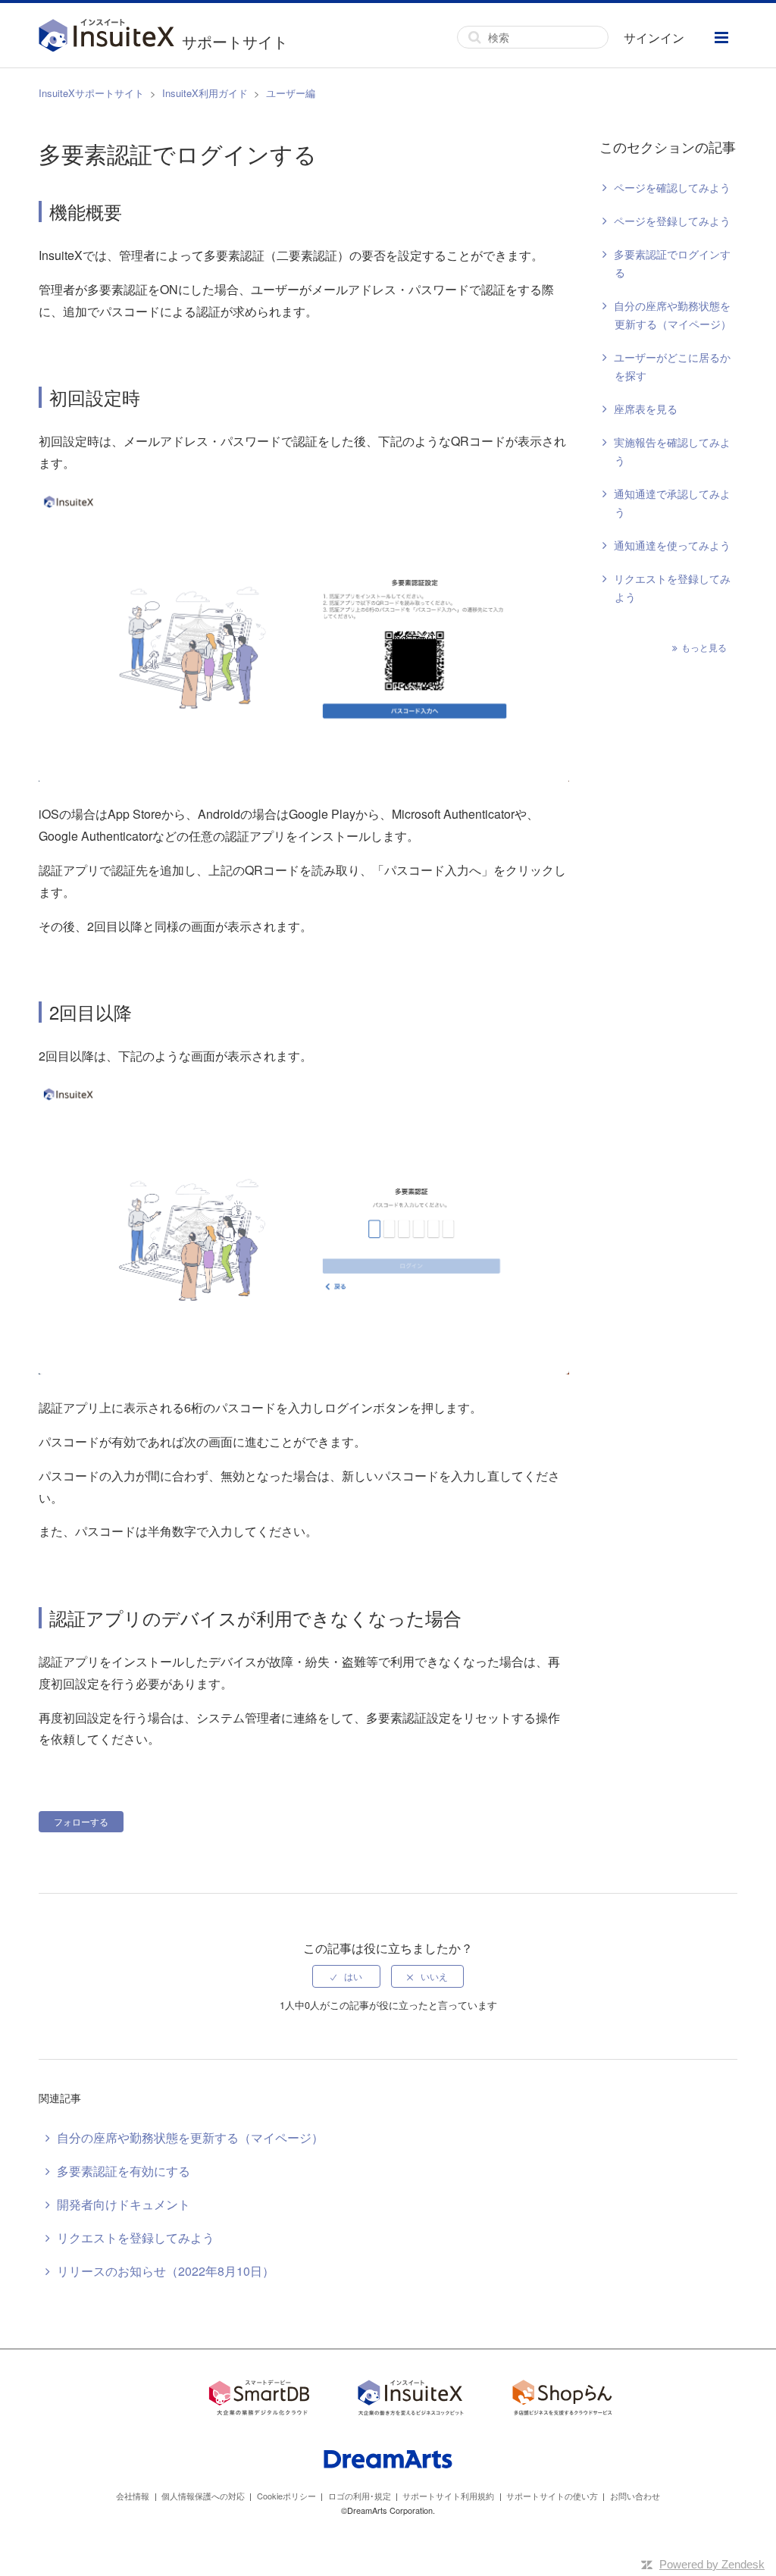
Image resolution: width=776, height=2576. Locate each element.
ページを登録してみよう (672, 221)
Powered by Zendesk (712, 2564)
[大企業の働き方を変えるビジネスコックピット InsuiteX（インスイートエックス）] (411, 2400)
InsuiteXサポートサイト (91, 93)
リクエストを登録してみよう (672, 588)
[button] (721, 38)
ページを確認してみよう (672, 187)
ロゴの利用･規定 (360, 2496)
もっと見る (704, 647)
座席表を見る (646, 409)
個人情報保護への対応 (203, 2496)
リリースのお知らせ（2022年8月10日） (166, 2271)
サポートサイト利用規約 (448, 2496)
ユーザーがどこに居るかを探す (672, 366)
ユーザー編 (291, 93)
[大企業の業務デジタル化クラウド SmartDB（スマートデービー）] (259, 2400)
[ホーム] (110, 37)
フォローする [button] (81, 1821)
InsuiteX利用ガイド (205, 93)
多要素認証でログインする (672, 263)
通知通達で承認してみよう (672, 503)
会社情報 (133, 2496)
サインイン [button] (654, 38)
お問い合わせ (635, 2496)
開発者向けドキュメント (124, 2204)
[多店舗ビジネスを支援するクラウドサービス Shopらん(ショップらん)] (562, 2400)
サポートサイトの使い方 (552, 2496)
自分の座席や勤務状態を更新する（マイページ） (673, 315)
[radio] (346, 1976)
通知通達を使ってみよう (672, 545)
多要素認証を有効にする (124, 2171)
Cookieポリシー (286, 2496)
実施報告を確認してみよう (672, 451)
